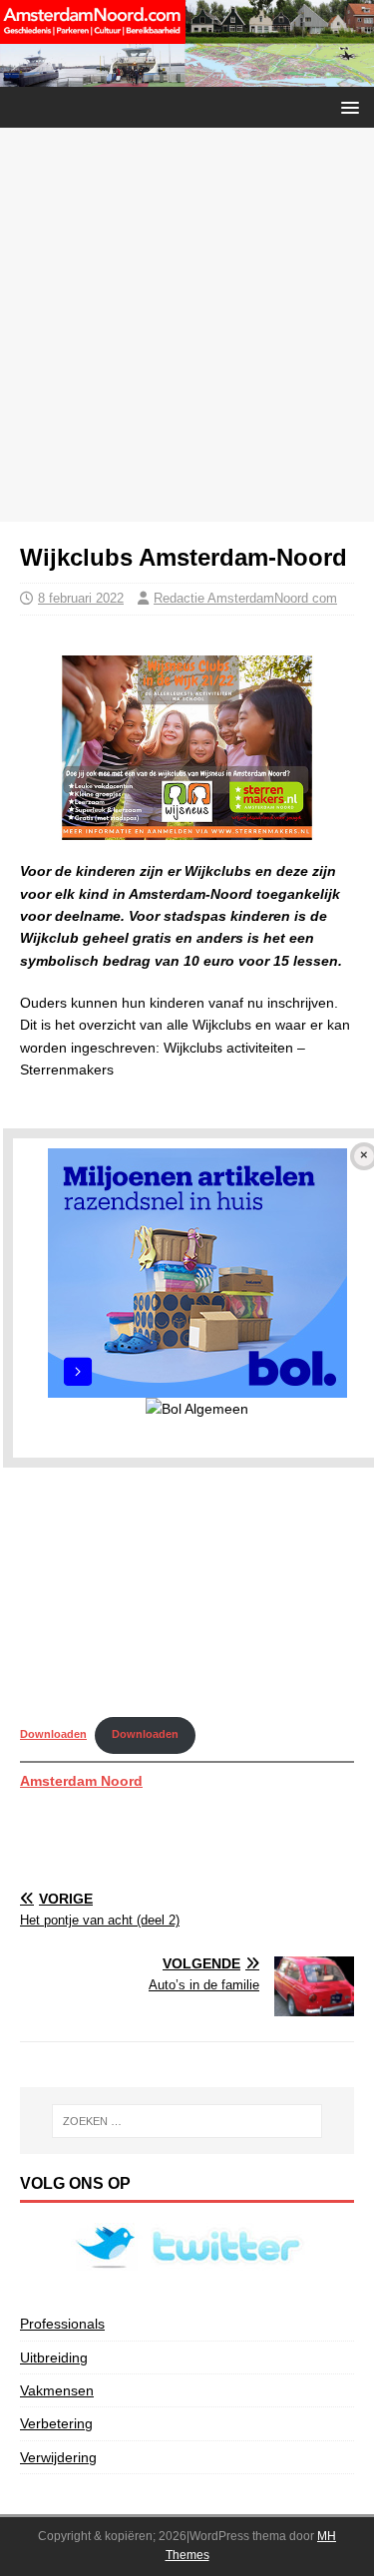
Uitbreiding (54, 2358)
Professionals (62, 2324)
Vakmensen (57, 2390)
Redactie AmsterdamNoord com (245, 598)
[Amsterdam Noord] (187, 75)
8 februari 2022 (81, 598)
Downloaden (53, 1734)
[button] (347, 106)
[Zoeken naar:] (187, 2121)
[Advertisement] (187, 325)
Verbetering (56, 2423)
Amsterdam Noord (81, 1781)
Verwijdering (58, 2457)
